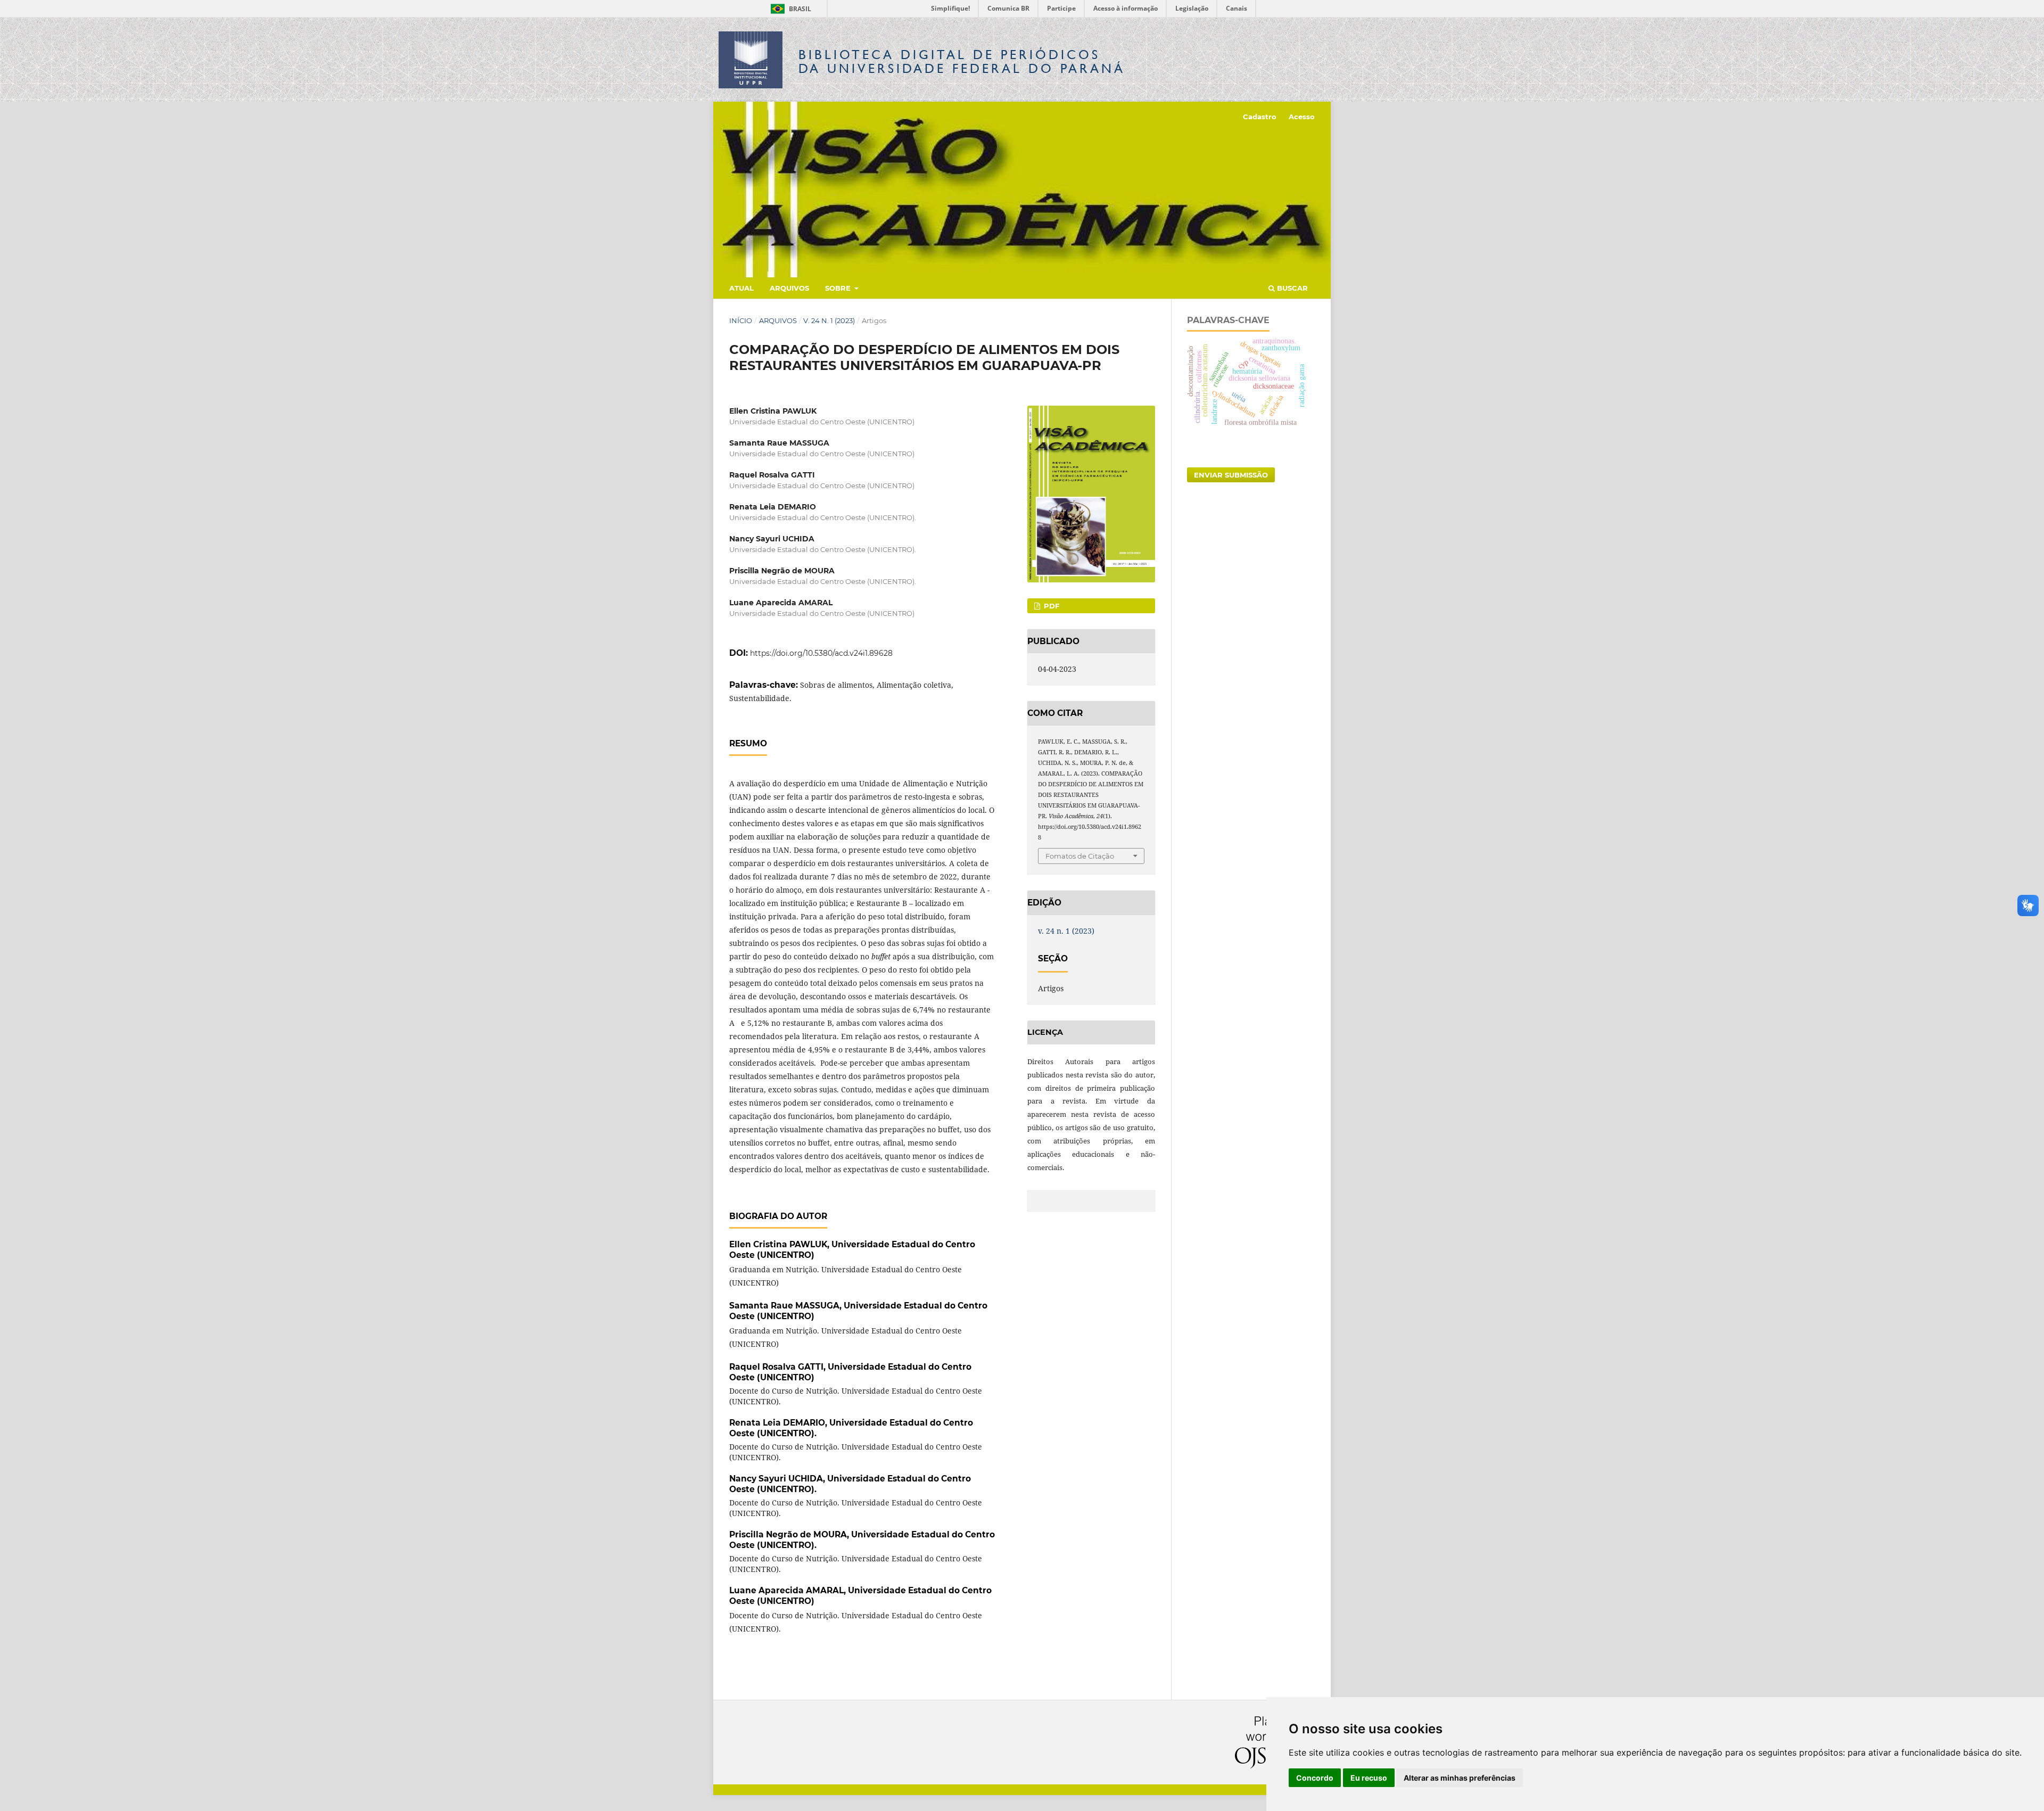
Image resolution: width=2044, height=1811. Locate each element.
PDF (1050, 606)
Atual (741, 288)
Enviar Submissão (1231, 475)
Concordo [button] (1315, 1778)
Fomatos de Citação (1080, 856)
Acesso (1302, 117)
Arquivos (789, 288)
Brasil (789, 9)
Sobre (839, 288)
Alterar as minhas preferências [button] (1460, 1778)
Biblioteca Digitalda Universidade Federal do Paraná (962, 61)
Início (741, 320)
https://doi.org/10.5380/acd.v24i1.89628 (821, 653)
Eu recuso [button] (1369, 1778)
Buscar (1291, 288)
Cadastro (1260, 117)
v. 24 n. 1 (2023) (829, 320)
